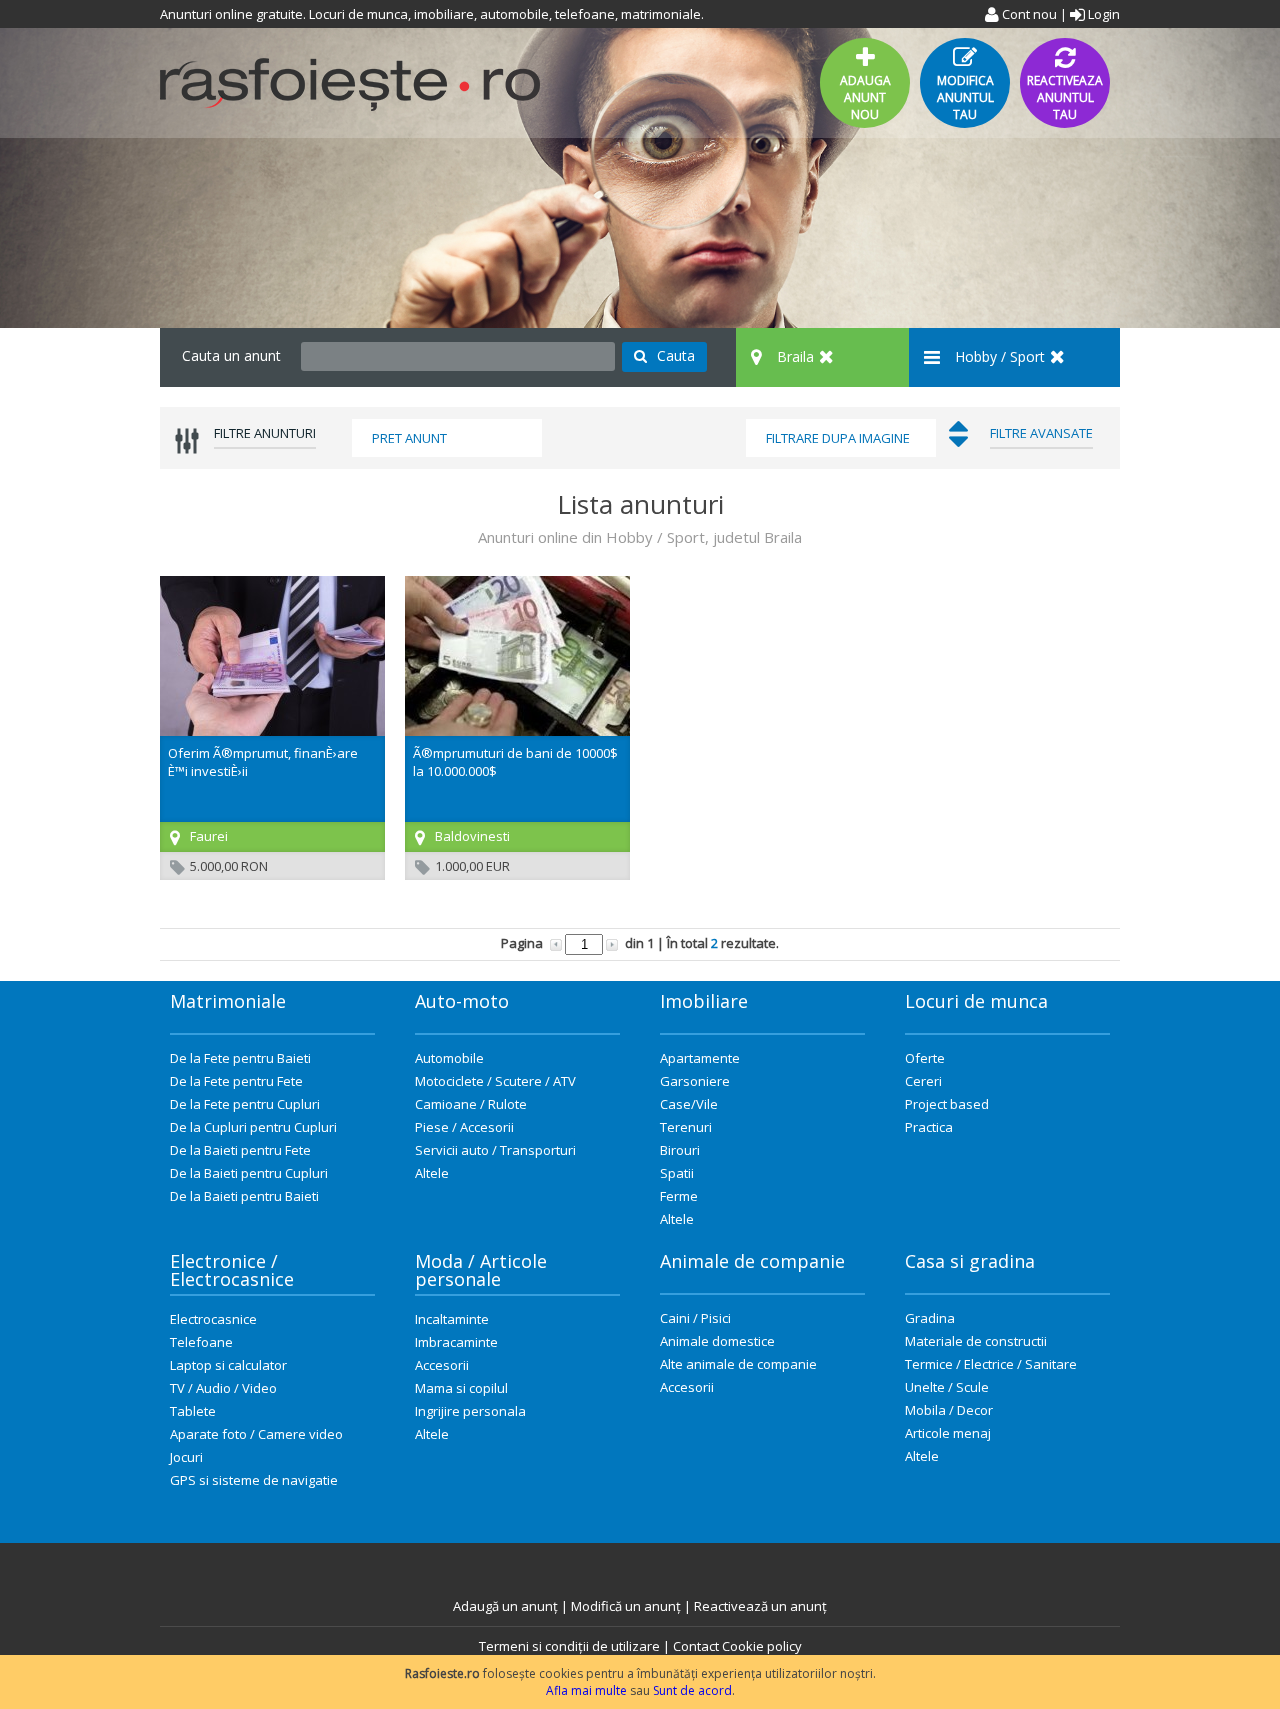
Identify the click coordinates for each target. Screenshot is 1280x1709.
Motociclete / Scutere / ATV (495, 1081)
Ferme (679, 1196)
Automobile (449, 1058)
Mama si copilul (461, 1388)
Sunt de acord (692, 1690)
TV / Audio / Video (223, 1388)
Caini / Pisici (695, 1318)
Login (1102, 14)
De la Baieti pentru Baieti (244, 1196)
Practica (929, 1127)
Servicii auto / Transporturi (495, 1150)
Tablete (193, 1411)
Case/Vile (689, 1104)
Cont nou (1028, 14)
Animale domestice (717, 1341)
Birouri (680, 1150)
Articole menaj (948, 1433)
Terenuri (686, 1127)
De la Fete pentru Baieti (240, 1058)
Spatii (677, 1173)
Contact (696, 1646)
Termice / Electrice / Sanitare (991, 1364)
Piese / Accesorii (464, 1127)
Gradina (930, 1318)
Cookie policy (762, 1646)
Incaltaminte (452, 1319)
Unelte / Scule (947, 1387)
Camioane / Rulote (471, 1104)
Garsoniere (695, 1081)
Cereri (923, 1081)
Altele (432, 1173)
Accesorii (442, 1365)
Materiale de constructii (976, 1341)
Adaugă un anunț (505, 1606)
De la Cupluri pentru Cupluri (253, 1127)
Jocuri (186, 1457)
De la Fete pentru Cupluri (245, 1104)
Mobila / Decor (949, 1410)
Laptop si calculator (228, 1365)
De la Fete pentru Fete (236, 1081)
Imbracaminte (456, 1342)
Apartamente (700, 1058)
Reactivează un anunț (760, 1606)
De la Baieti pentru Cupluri (249, 1173)
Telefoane (201, 1342)
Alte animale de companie (738, 1364)
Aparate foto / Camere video (256, 1434)
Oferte (925, 1058)
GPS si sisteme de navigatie (254, 1480)
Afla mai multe (586, 1690)
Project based (947, 1104)
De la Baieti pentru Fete (240, 1150)
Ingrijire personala (470, 1411)
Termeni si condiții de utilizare (569, 1646)
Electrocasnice (213, 1319)
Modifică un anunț (626, 1606)
